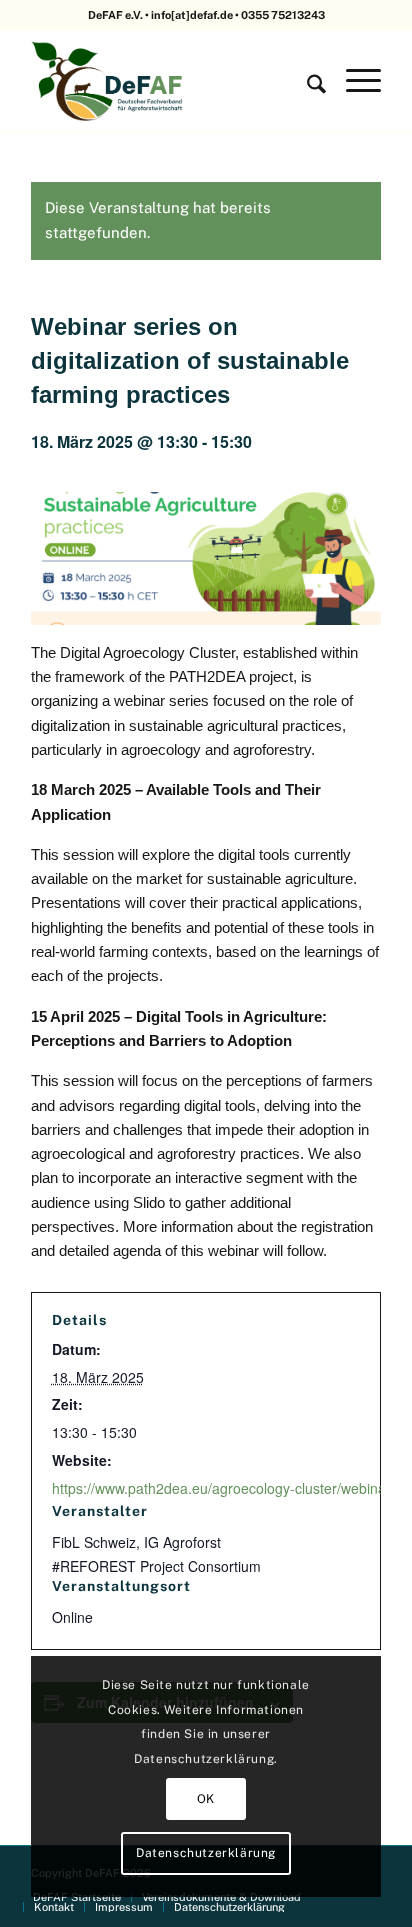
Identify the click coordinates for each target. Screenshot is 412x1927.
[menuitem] (306, 81)
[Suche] (306, 81)
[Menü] (353, 81)
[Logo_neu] (171, 81)
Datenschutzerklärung (206, 1853)
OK (206, 1799)
